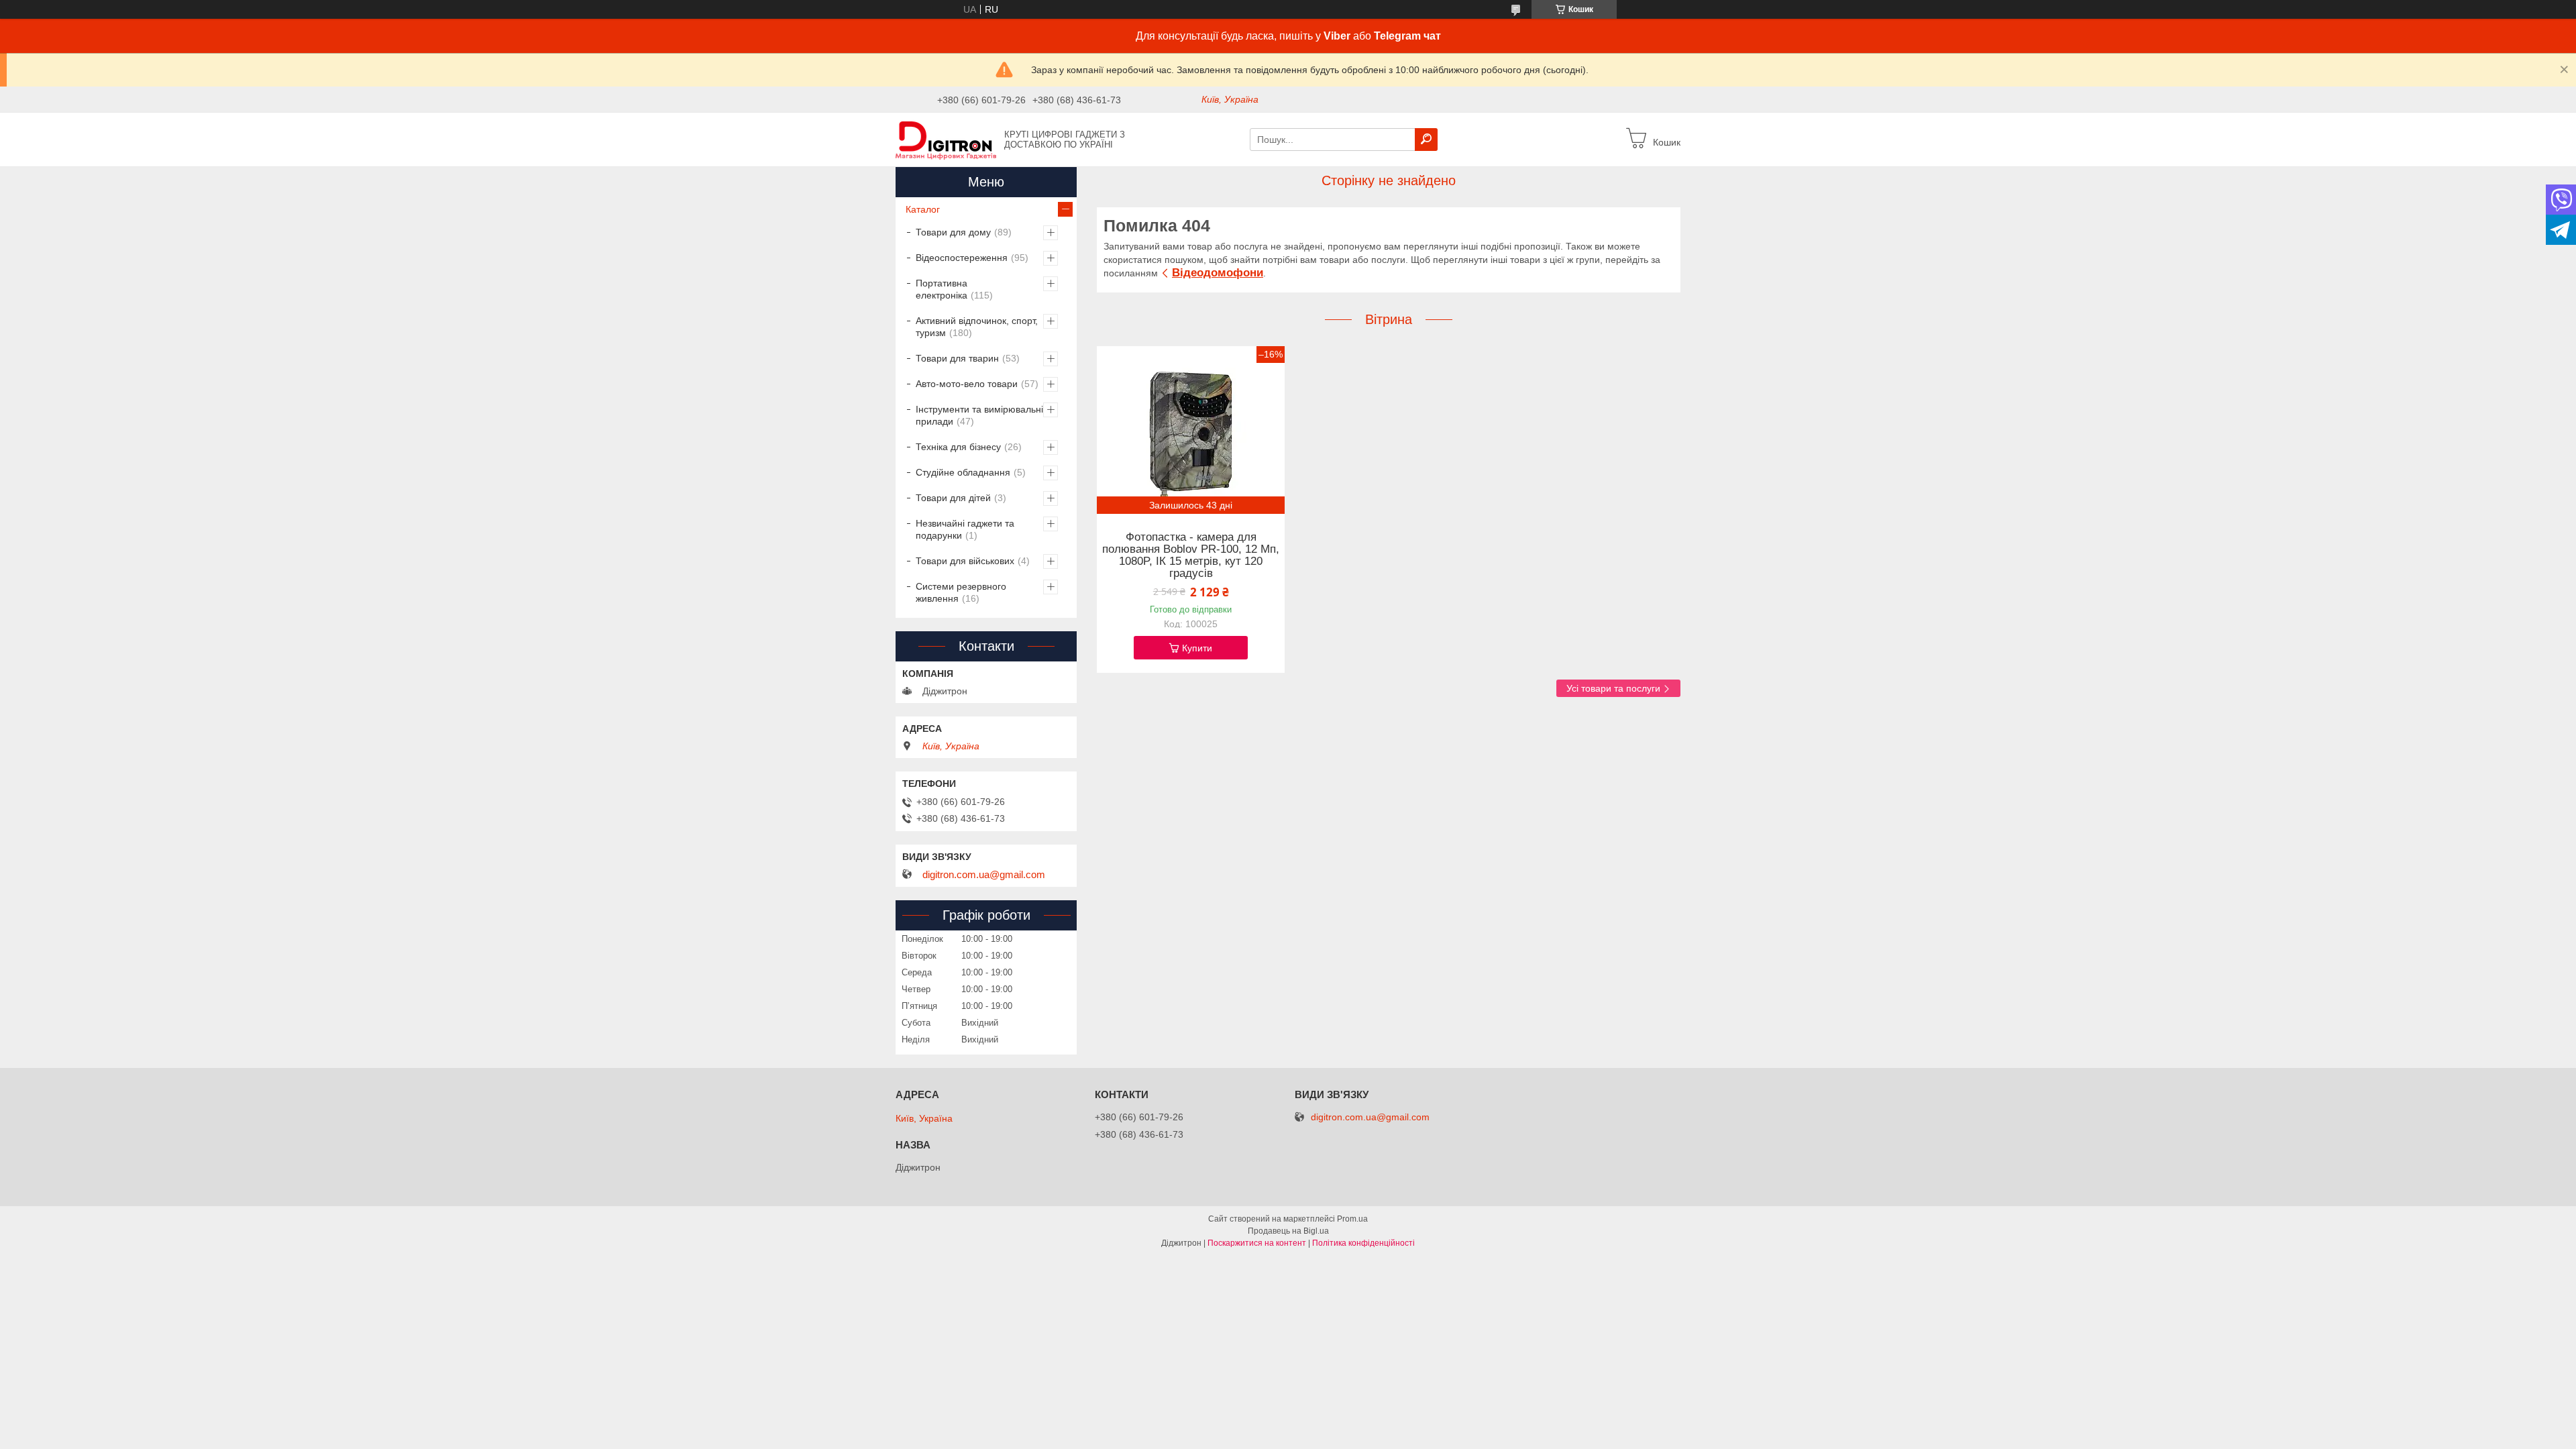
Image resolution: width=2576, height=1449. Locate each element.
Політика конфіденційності (1363, 1243)
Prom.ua (1352, 1219)
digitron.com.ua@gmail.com (984, 875)
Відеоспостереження (962, 258)
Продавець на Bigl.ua (1288, 1231)
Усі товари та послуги (1613, 688)
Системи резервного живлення (961, 592)
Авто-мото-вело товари (967, 384)
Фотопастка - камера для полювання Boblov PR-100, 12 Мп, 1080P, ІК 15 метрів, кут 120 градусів (1191, 555)
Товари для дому (953, 232)
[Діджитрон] (946, 139)
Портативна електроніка (942, 289)
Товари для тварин (957, 358)
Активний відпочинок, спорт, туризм (977, 327)
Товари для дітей (953, 498)
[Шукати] (1426, 140)
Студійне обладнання (963, 472)
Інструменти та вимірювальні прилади (979, 415)
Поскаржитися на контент (1257, 1243)
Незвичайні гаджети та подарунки (965, 529)
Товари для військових (965, 561)
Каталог (923, 209)
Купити (1197, 648)
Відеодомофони (1218, 273)
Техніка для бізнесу (958, 447)
